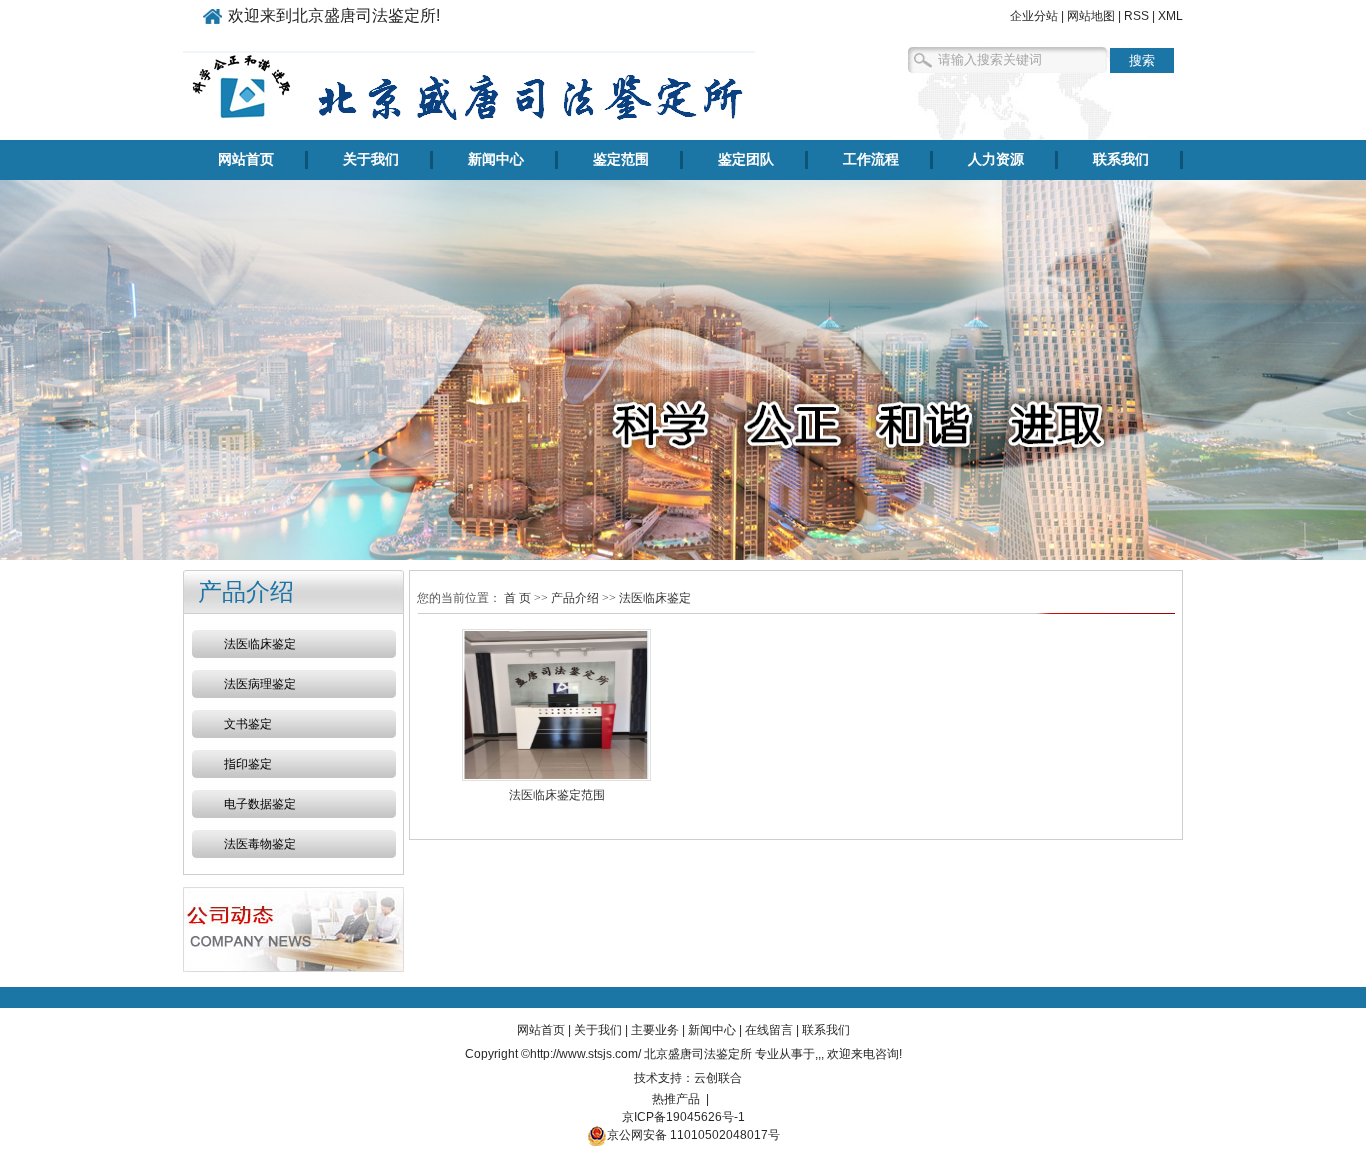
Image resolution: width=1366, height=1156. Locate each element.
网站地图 (1091, 16)
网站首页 (246, 159)
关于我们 (371, 159)
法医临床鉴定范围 (557, 795)
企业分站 (1034, 16)
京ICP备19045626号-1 (683, 1117)
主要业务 (655, 1030)
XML (1170, 16)
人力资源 (996, 159)
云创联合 (718, 1078)
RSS (1136, 16)
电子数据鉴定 (260, 804)
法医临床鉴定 (260, 644)
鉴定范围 (621, 159)
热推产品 (676, 1099)
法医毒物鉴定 (260, 844)
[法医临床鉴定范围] (556, 705)
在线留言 (769, 1030)
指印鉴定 (248, 764)
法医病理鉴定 (260, 684)
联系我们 (1121, 159)
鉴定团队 (746, 159)
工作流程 (871, 159)
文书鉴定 (248, 724)
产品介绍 (575, 598)
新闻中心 (496, 159)
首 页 (517, 598)
